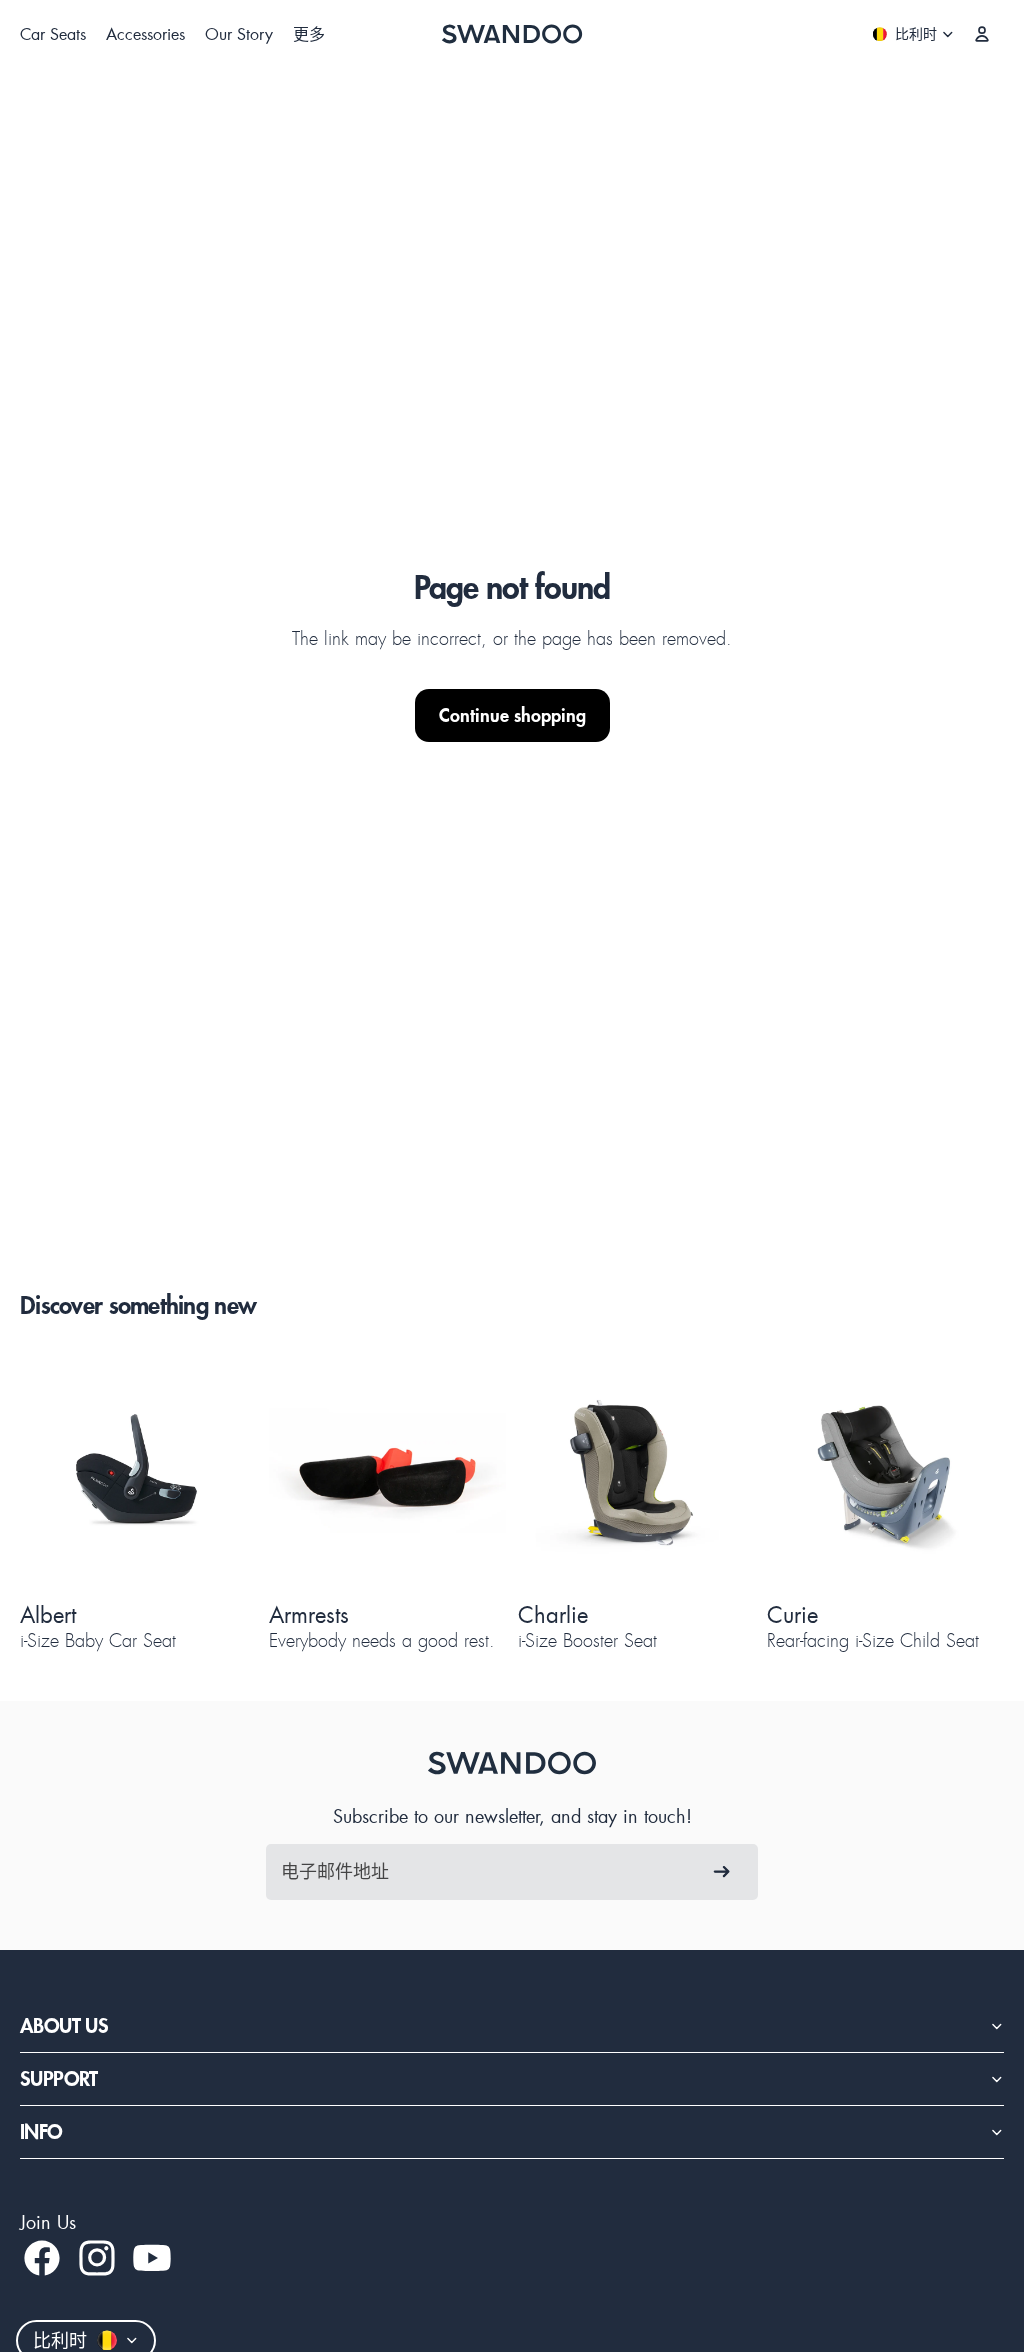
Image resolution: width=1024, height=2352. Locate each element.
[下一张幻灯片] (215, 1473)
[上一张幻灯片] (62, 1473)
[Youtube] (152, 2258)
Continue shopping (512, 715)
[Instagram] (97, 2258)
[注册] (722, 1872)
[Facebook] (42, 2258)
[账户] (982, 34)
